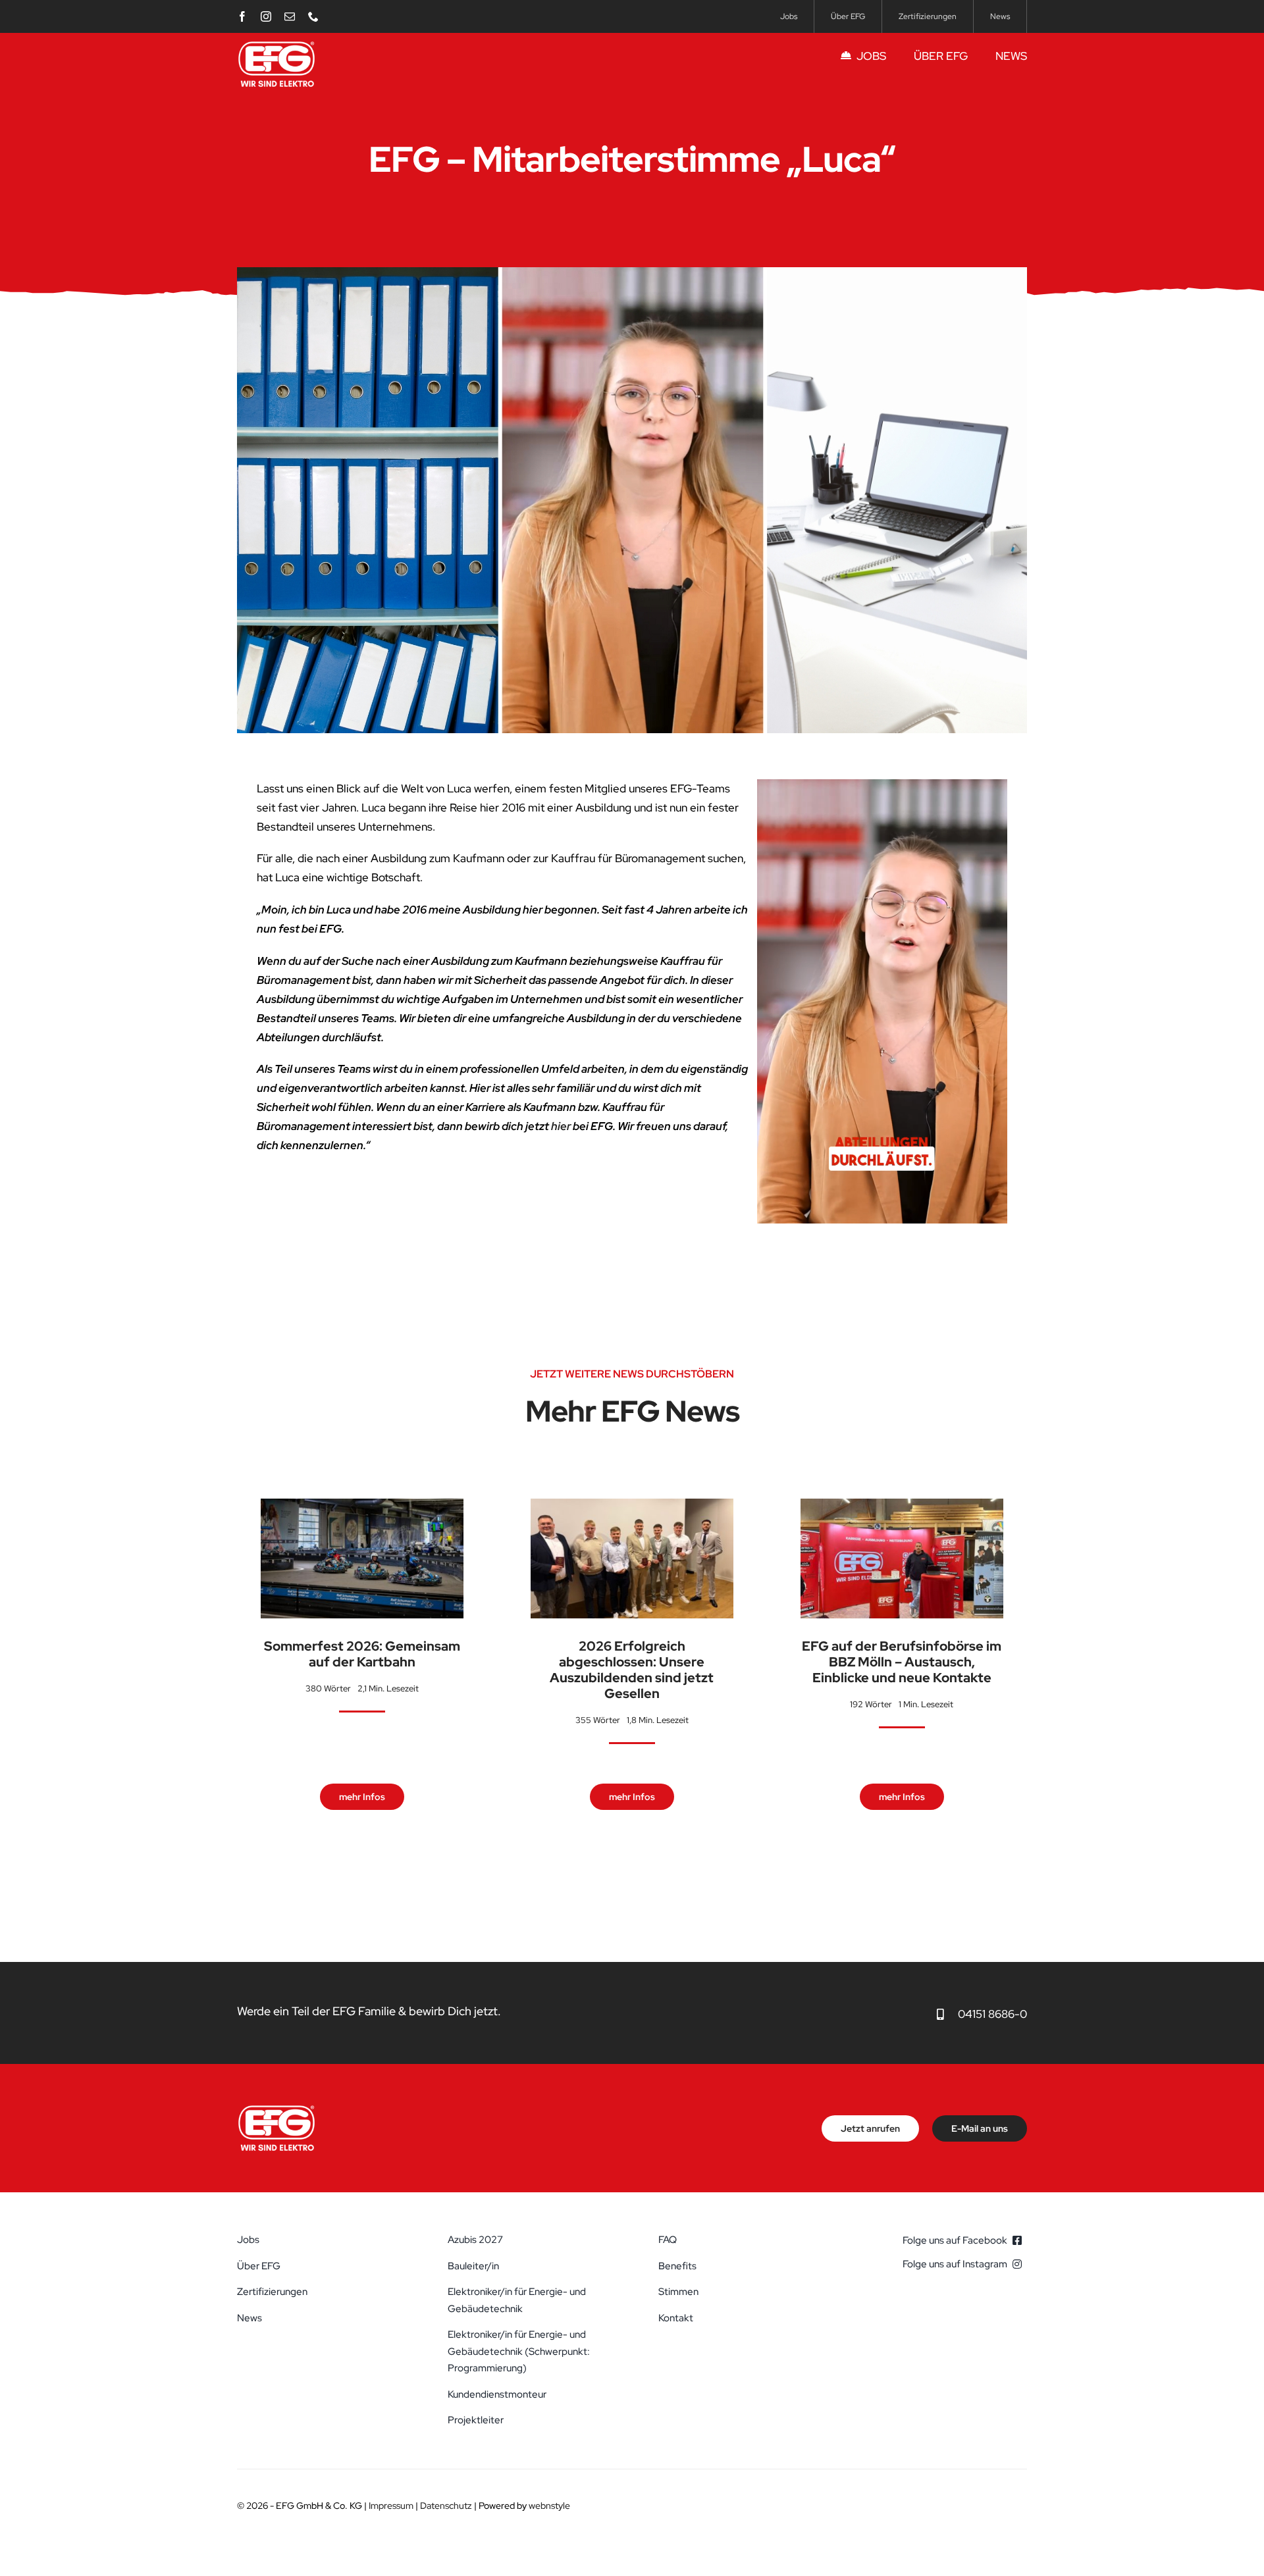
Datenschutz (446, 2506)
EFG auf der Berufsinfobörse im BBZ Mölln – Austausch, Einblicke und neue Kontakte (902, 1662)
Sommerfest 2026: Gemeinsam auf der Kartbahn (362, 1654)
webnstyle (549, 2506)
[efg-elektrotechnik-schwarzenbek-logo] (276, 45)
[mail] (290, 16)
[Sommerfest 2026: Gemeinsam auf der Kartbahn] (362, 1508)
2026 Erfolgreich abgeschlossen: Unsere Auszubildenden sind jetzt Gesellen (632, 1670)
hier (561, 1126)
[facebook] (242, 16)
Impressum (391, 2506)
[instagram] (266, 16)
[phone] (313, 16)
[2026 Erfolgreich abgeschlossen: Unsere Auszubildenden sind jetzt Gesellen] (632, 1508)
